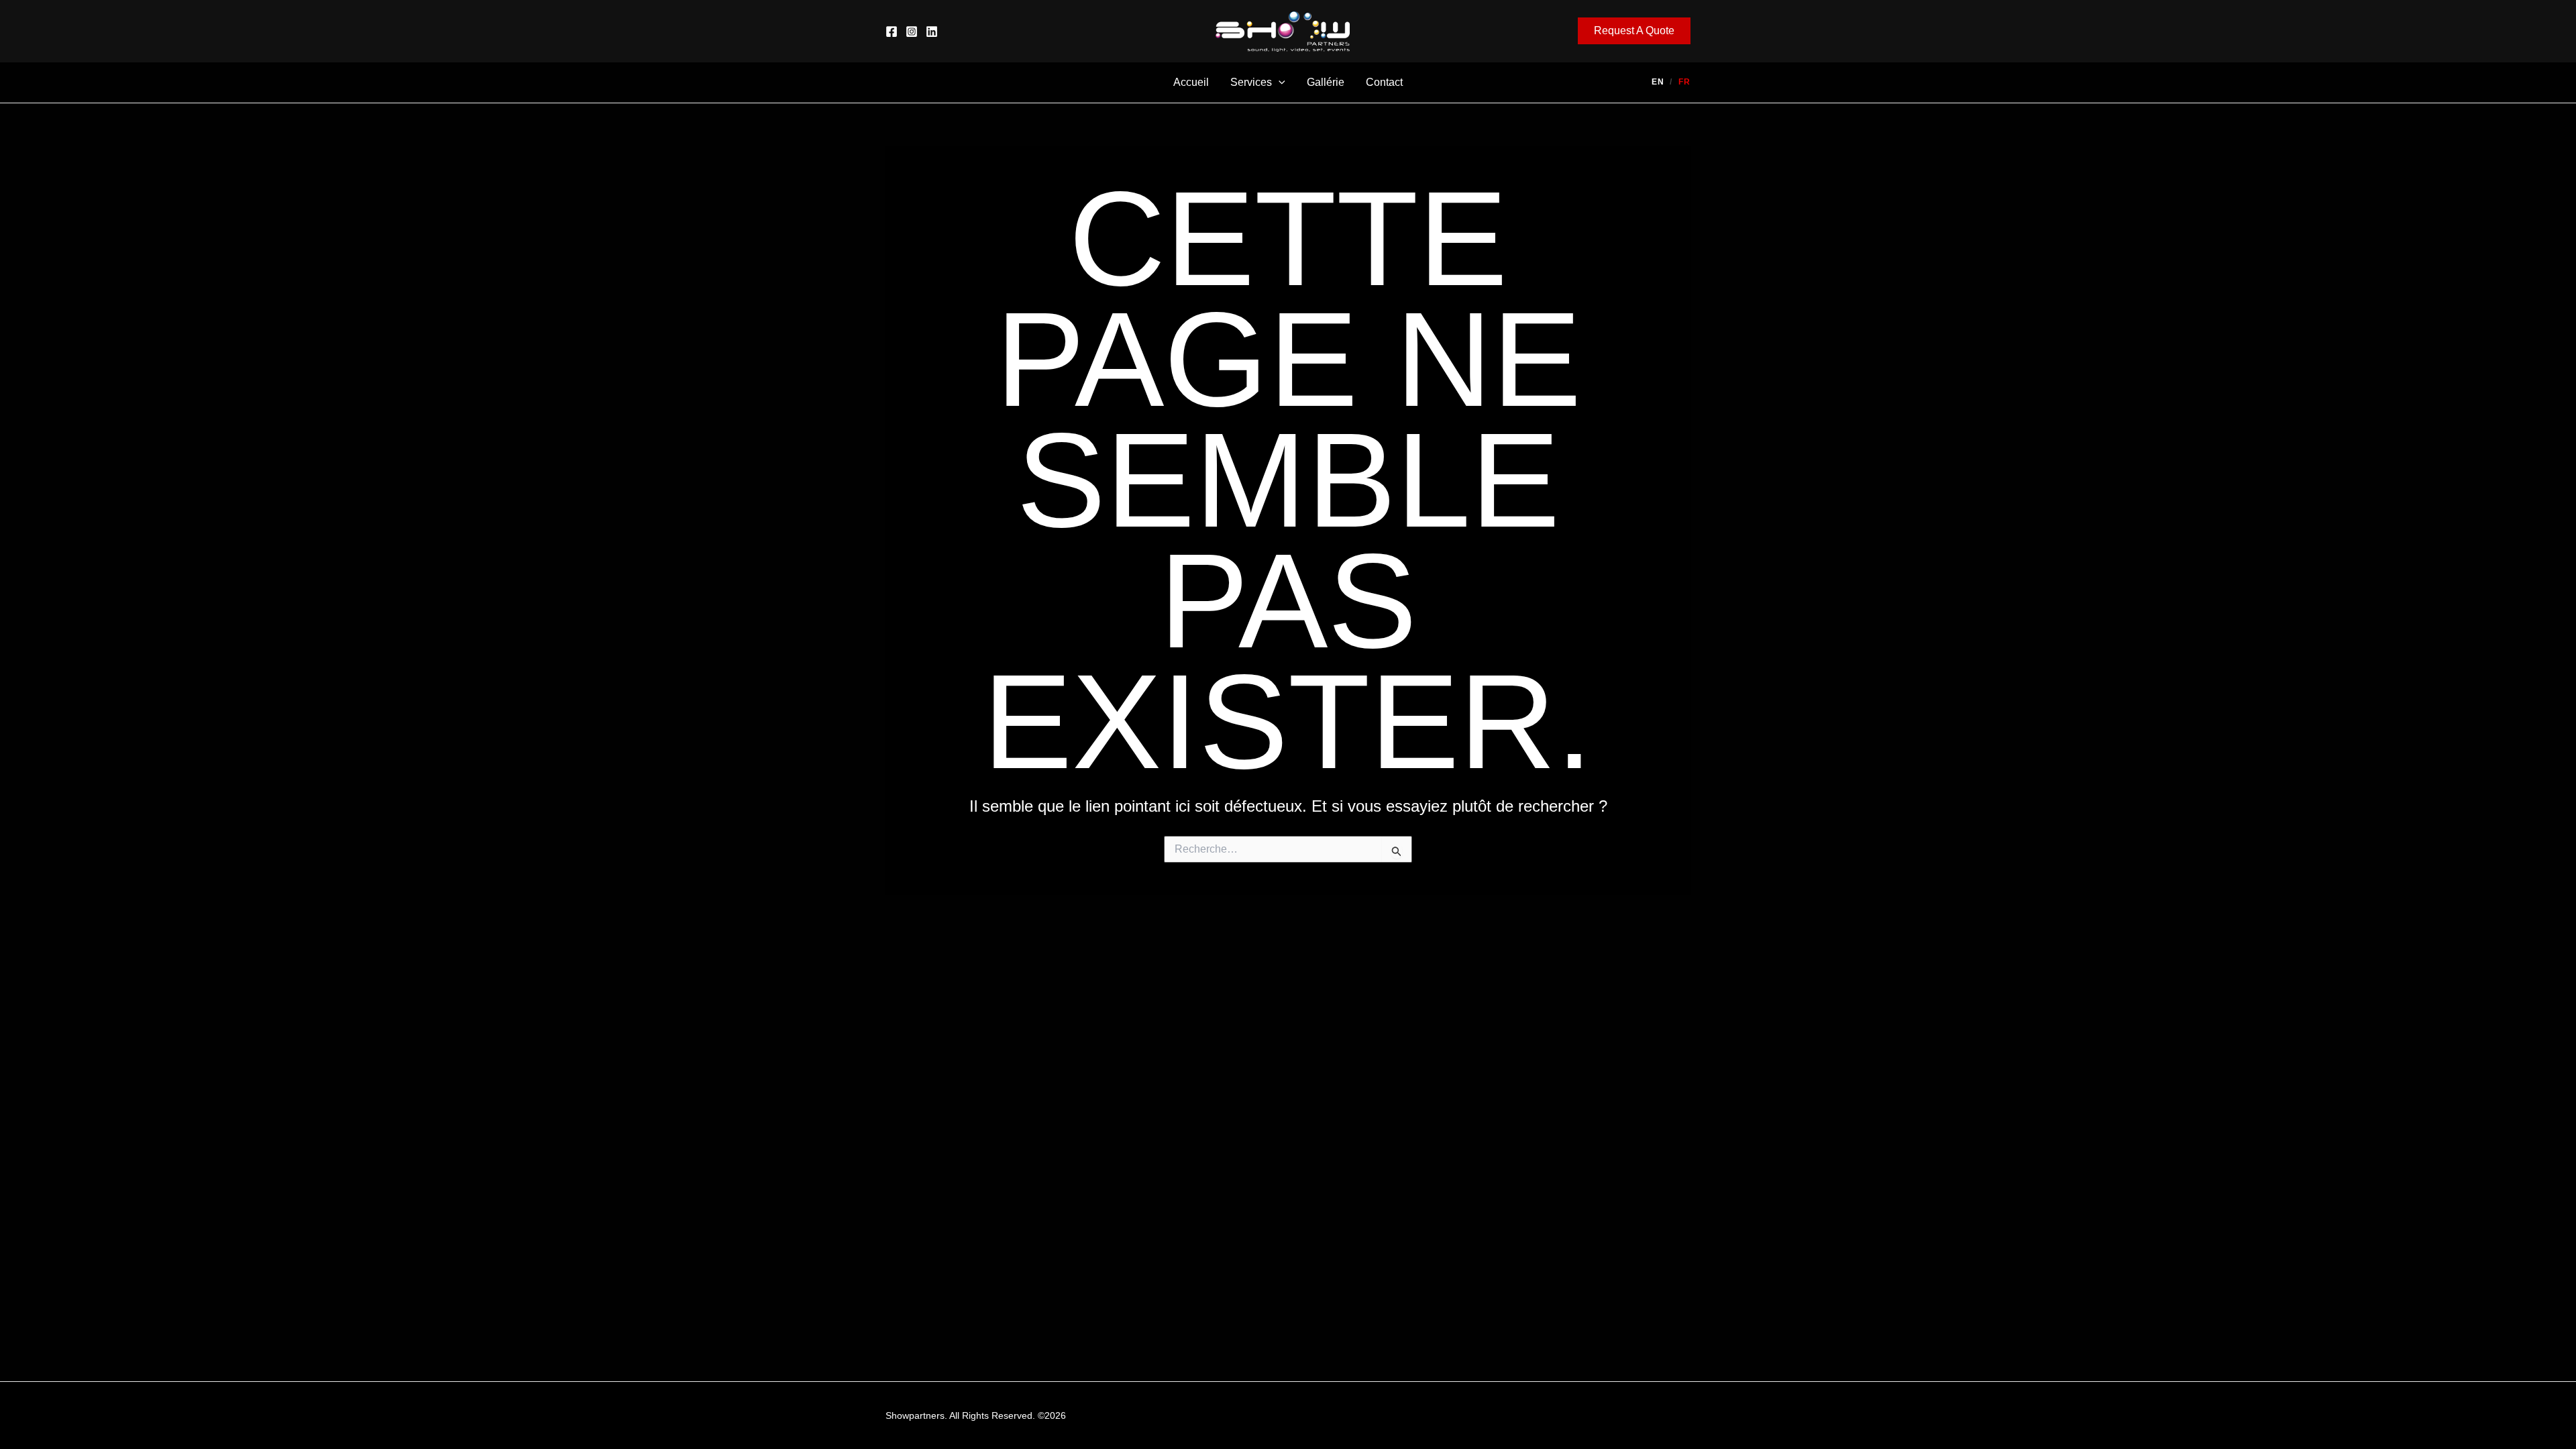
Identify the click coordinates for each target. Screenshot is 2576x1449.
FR (1684, 82)
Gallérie (1326, 82)
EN (1658, 82)
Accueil (1191, 82)
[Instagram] (912, 32)
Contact (1384, 82)
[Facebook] (892, 32)
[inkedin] (932, 32)
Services (1251, 82)
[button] (1634, 31)
